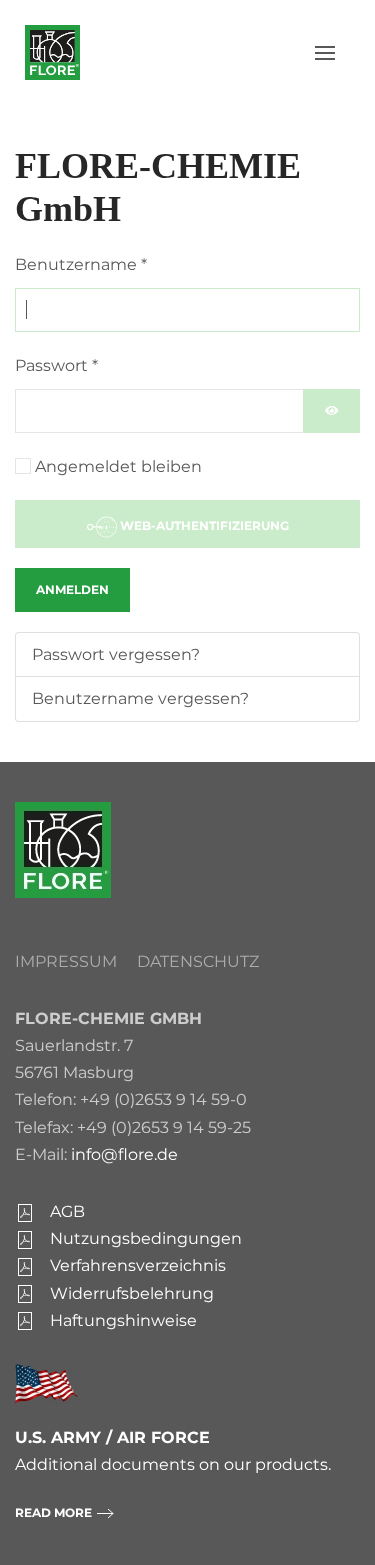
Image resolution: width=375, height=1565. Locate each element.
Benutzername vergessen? (140, 698)
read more (53, 1512)
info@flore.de (124, 1154)
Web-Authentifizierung (203, 525)
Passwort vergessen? (116, 654)
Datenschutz (198, 961)
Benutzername (81, 264)
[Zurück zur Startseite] (52, 52)
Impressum (66, 961)
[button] (325, 53)
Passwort (56, 365)
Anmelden (72, 589)
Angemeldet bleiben (118, 466)
